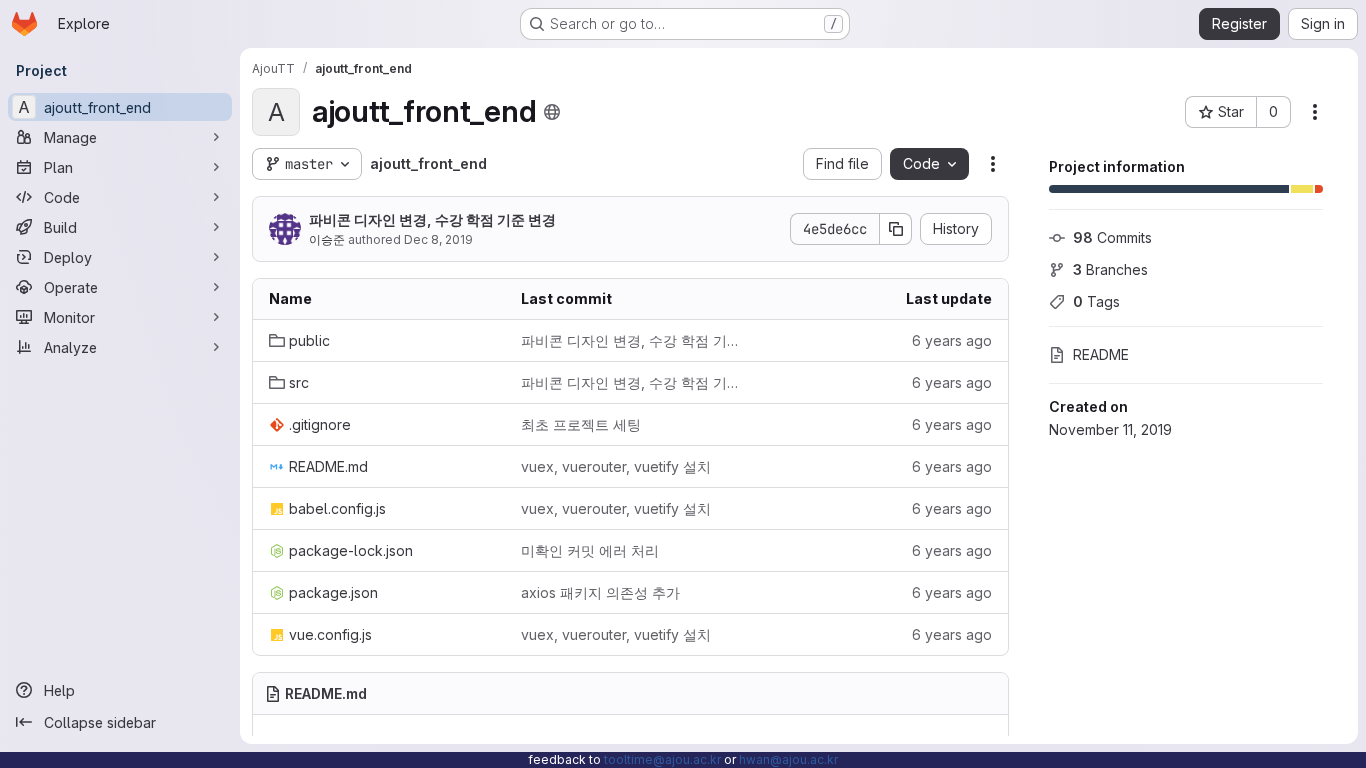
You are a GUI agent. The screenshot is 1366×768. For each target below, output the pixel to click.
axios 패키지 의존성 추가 (600, 592)
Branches (1110, 269)
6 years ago (952, 340)
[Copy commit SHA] (896, 229)
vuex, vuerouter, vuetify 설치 (616, 466)
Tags (1096, 301)
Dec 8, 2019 (438, 239)
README (1101, 354)
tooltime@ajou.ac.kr (662, 759)
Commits (1112, 237)
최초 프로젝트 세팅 (581, 424)
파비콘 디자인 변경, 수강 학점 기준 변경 (432, 219)
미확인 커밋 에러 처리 (590, 550)
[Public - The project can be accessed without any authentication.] (552, 112)
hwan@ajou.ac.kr (788, 759)
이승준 (327, 239)
